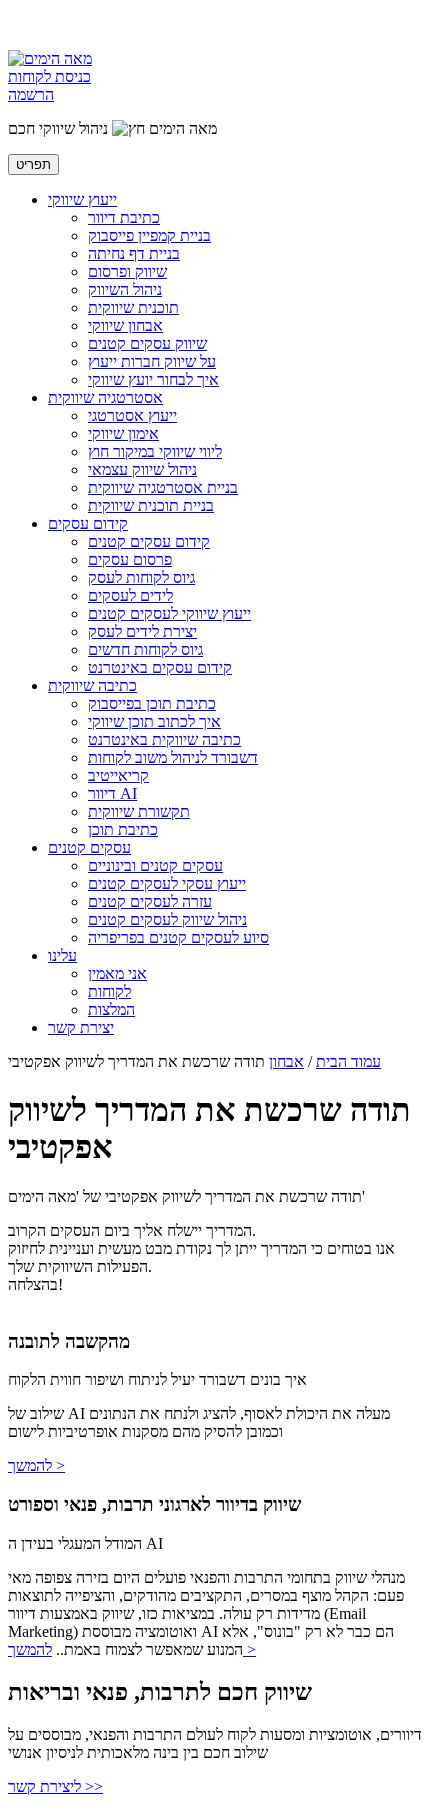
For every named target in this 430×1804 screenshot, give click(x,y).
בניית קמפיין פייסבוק (149, 235)
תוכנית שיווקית (133, 307)
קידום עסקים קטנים (149, 541)
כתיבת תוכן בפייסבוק (152, 703)
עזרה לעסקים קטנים (150, 901)
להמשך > (36, 1465)
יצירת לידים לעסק (142, 631)
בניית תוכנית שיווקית (151, 505)
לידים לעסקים (130, 595)
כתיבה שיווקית (92, 685)
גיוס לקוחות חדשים (145, 649)
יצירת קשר (81, 1027)
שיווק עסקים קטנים (147, 343)
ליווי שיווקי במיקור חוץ (155, 451)
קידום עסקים (88, 523)
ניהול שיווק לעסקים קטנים (167, 919)
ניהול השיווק (125, 289)
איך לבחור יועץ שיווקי (153, 379)
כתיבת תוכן (123, 829)
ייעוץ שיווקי (82, 199)
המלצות (111, 1009)
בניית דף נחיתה (134, 253)
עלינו (62, 955)
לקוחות (109, 991)
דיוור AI (112, 793)
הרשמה (31, 94)
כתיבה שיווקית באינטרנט (164, 739)
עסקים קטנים (89, 847)
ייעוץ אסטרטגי (132, 415)
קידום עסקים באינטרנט (160, 667)
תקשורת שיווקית (139, 811)
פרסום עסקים (130, 559)
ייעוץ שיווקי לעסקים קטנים (169, 613)
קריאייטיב (118, 775)
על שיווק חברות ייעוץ (152, 361)
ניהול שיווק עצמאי (142, 469)
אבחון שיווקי (125, 325)
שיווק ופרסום (127, 271)
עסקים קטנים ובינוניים (155, 865)
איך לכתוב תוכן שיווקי (154, 721)
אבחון (286, 1061)
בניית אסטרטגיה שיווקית (163, 487)
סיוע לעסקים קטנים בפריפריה (178, 937)
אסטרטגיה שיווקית (105, 397)
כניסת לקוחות (49, 76)
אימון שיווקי (123, 433)
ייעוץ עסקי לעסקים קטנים (167, 883)
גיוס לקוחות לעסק (141, 577)
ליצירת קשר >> (55, 1786)
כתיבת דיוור (124, 217)
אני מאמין (117, 973)
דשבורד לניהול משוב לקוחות (173, 757)
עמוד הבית (348, 1061)
